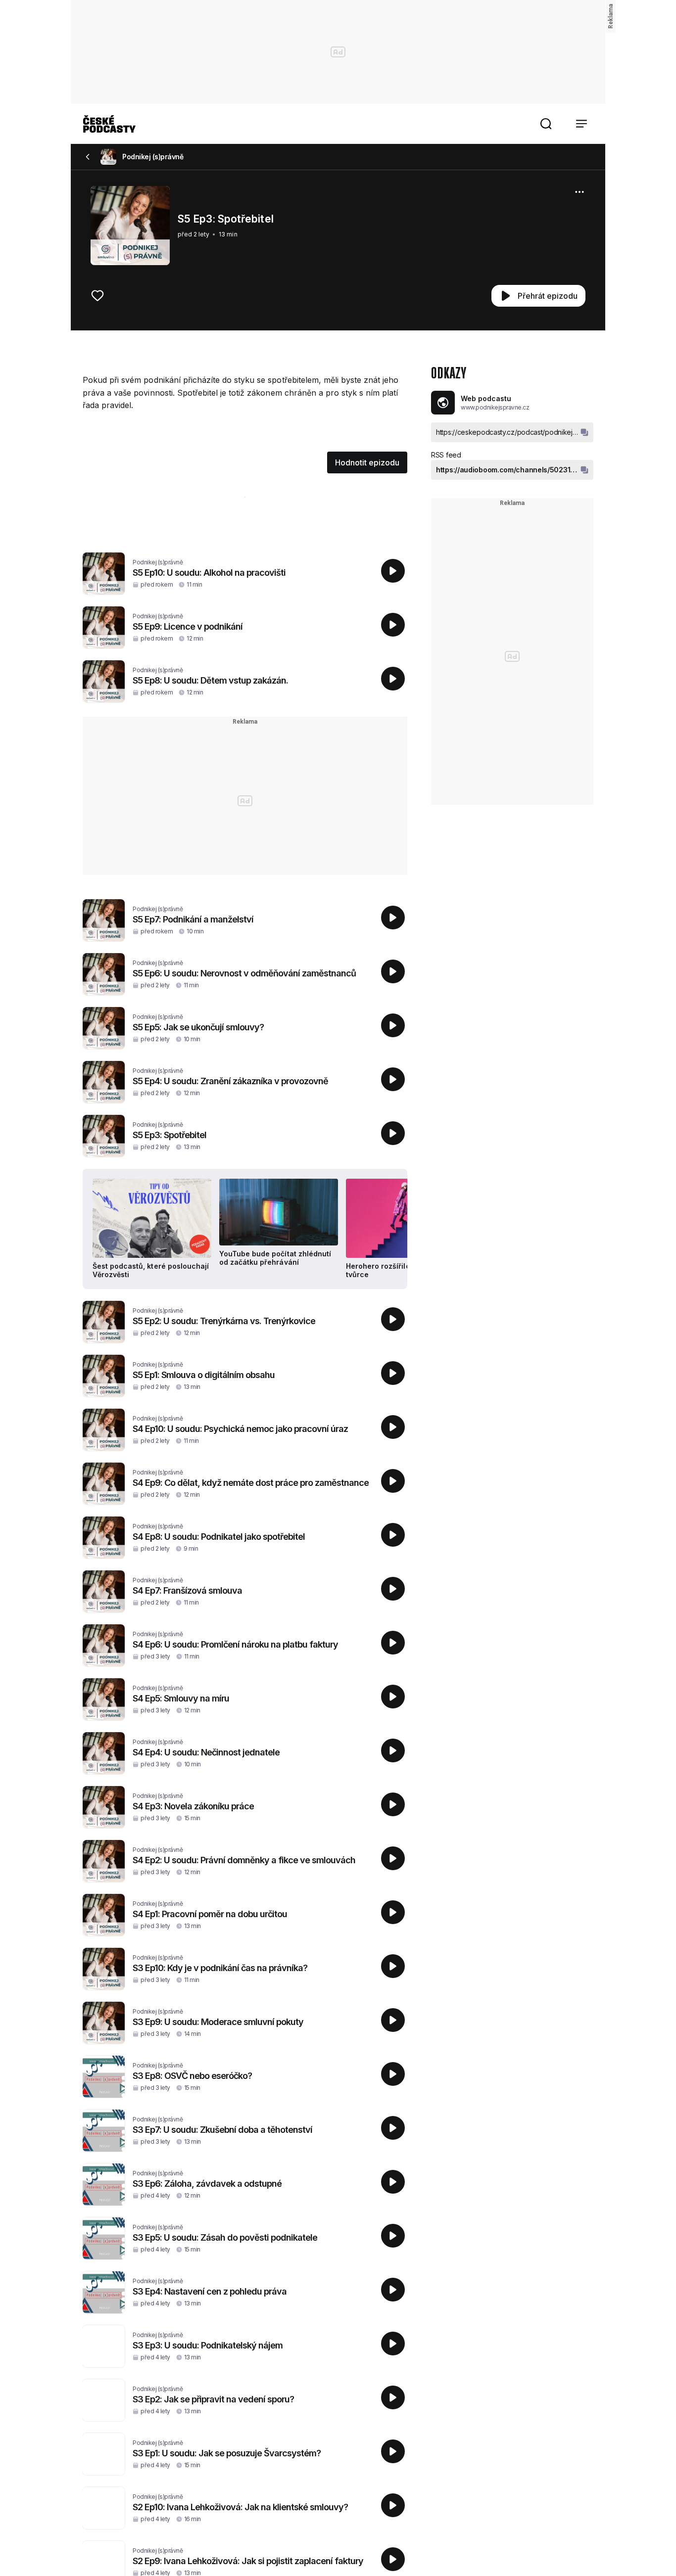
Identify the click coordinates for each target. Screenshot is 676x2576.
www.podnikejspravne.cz (495, 407)
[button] (546, 124)
